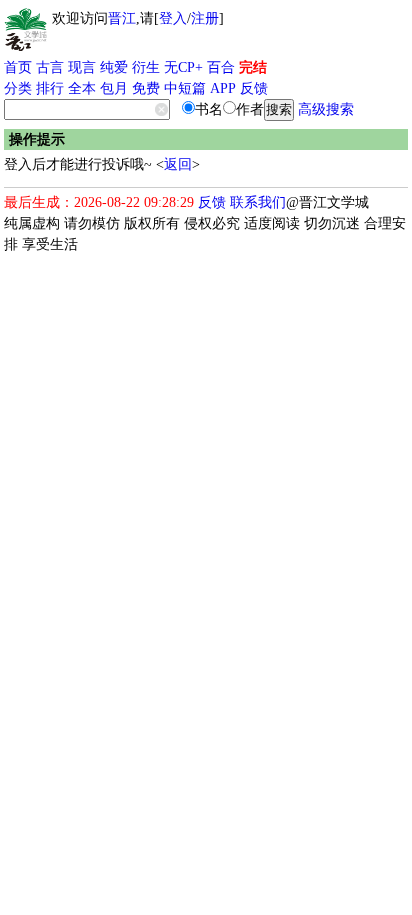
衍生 (146, 67)
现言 (82, 67)
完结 (253, 67)
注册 (205, 18)
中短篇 (185, 88)
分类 (18, 88)
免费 (146, 88)
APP (223, 88)
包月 (114, 88)
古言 (50, 67)
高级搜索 (326, 109)
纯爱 (114, 67)
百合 (221, 67)
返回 (178, 164)
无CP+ (183, 67)
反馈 (254, 88)
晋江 (122, 18)
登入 (173, 18)
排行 (50, 88)
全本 (82, 88)
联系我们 (258, 202)
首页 (18, 67)
